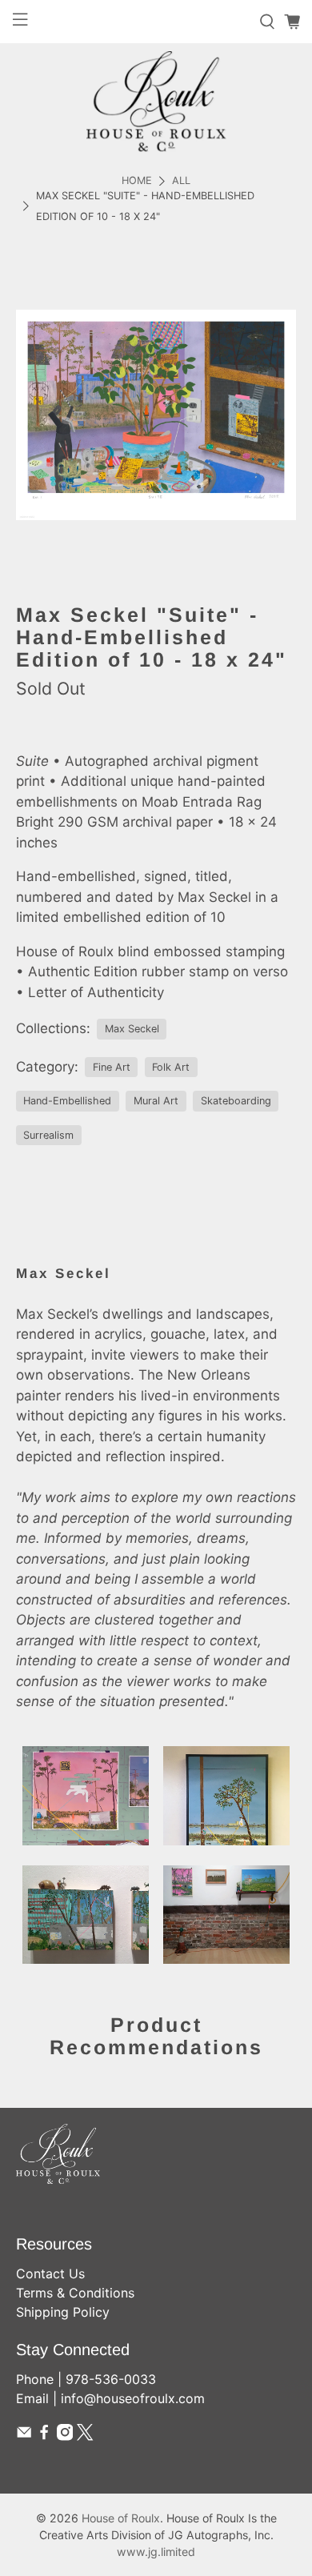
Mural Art (156, 1101)
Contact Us (50, 2274)
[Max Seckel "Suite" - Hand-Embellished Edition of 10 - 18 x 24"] (156, 415)
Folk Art (171, 1067)
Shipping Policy (63, 2312)
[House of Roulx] (156, 101)
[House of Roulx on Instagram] (65, 2436)
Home (137, 181)
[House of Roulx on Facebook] (44, 2436)
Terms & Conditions (75, 2293)
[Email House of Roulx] (24, 2436)
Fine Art (112, 1067)
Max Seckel (132, 1029)
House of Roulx (121, 2518)
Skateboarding (236, 1101)
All (181, 181)
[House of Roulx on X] (85, 2436)
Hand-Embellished (67, 1101)
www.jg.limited (156, 2552)
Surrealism (48, 1135)
